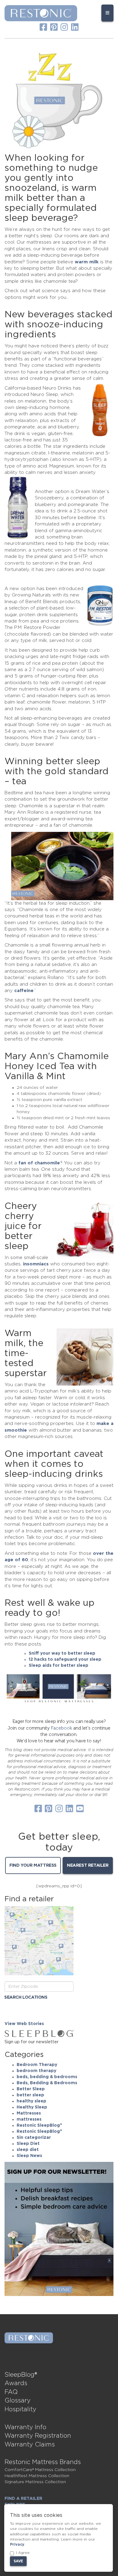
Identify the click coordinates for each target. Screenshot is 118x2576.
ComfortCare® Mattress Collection (40, 2470)
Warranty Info (25, 2427)
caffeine (24, 991)
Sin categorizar (34, 2138)
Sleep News (29, 2156)
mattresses (29, 2119)
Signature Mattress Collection (35, 2482)
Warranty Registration (38, 2436)
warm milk (87, 262)
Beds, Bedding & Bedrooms (47, 2083)
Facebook (61, 1728)
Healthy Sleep (32, 2107)
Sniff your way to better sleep (62, 1653)
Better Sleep (31, 2089)
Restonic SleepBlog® (39, 2125)
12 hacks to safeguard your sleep (65, 1659)
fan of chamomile (39, 1163)
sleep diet (28, 2150)
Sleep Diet (28, 2144)
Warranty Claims (30, 2445)
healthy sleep (31, 2101)
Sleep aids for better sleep (59, 1666)
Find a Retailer (23, 2499)
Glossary (18, 2401)
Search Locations (26, 1997)
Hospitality (20, 2409)
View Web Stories (24, 2024)
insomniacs (36, 1264)
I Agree (23, 2553)
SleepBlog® (21, 2375)
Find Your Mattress (33, 1865)
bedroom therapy (36, 2071)
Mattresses (29, 2113)
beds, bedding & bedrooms (47, 2077)
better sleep (30, 2095)
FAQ (11, 2392)
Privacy (17, 2544)
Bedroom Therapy (37, 2065)
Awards (16, 2383)
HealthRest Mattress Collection (37, 2476)
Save (18, 2561)
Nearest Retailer (88, 1865)
